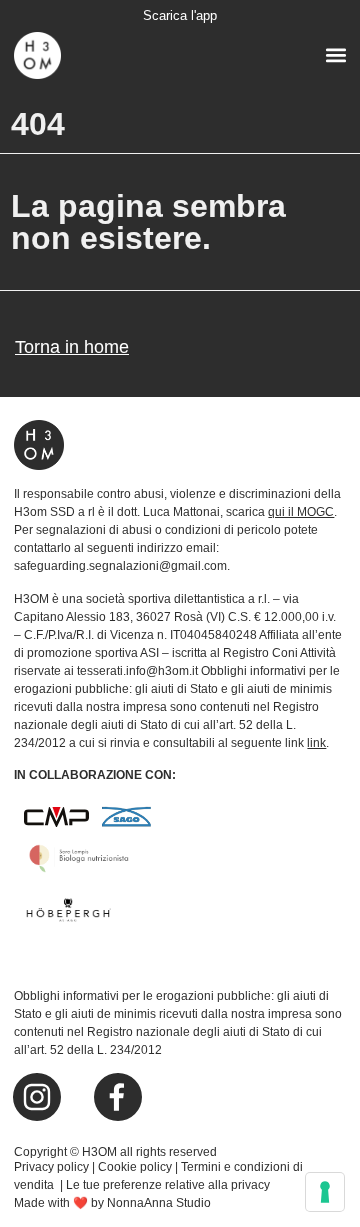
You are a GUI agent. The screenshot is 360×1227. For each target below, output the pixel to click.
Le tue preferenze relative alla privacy (168, 1185)
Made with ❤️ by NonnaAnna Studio (112, 1203)
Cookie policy (135, 1167)
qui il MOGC (301, 512)
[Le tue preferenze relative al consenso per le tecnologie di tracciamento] (325, 1192)
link (316, 743)
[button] (335, 54)
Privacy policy (51, 1167)
